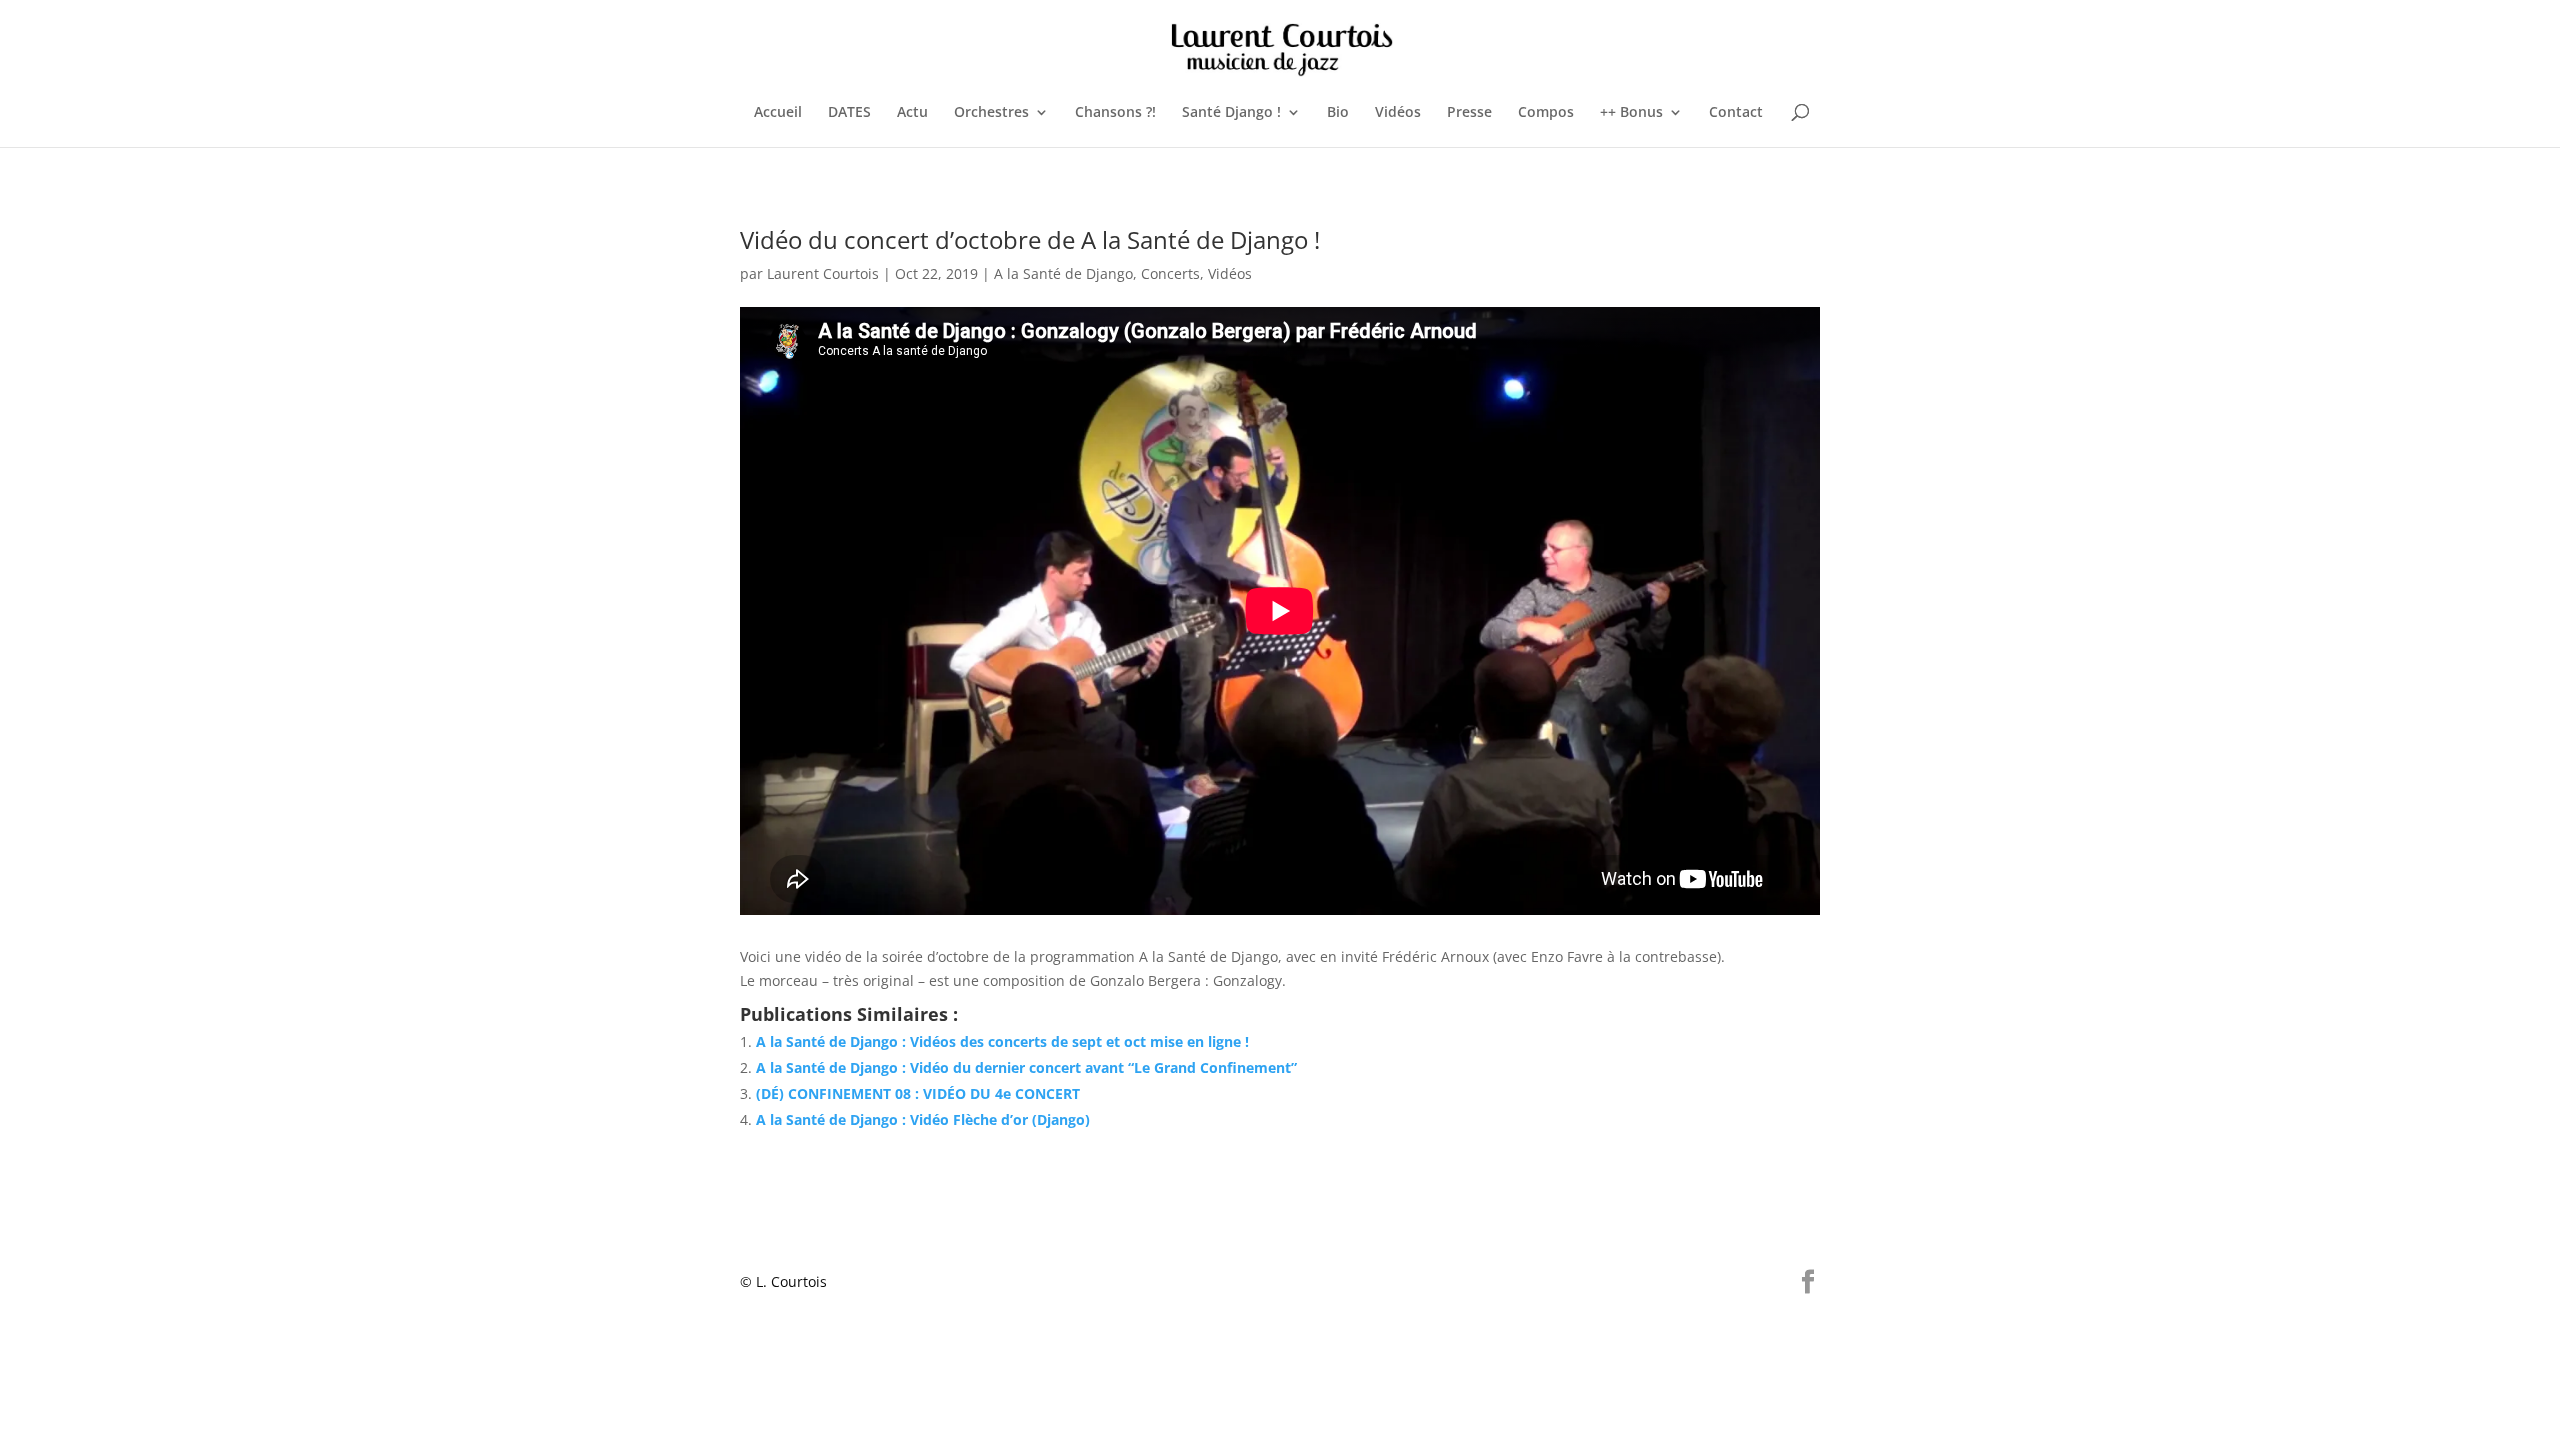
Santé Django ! (1231, 113)
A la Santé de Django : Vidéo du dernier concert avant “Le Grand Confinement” (1026, 1067)
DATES (849, 113)
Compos (1546, 113)
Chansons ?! (1115, 113)
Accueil (778, 113)
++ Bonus (1631, 113)
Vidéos (1398, 113)
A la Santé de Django (1063, 273)
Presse (1469, 113)
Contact (1736, 113)
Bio (1338, 113)
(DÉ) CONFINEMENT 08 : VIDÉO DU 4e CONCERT (918, 1093)
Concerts (1170, 273)
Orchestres (991, 113)
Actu (912, 113)
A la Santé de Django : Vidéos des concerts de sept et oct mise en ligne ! (1002, 1041)
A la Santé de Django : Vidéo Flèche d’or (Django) (923, 1119)
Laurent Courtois (823, 273)
